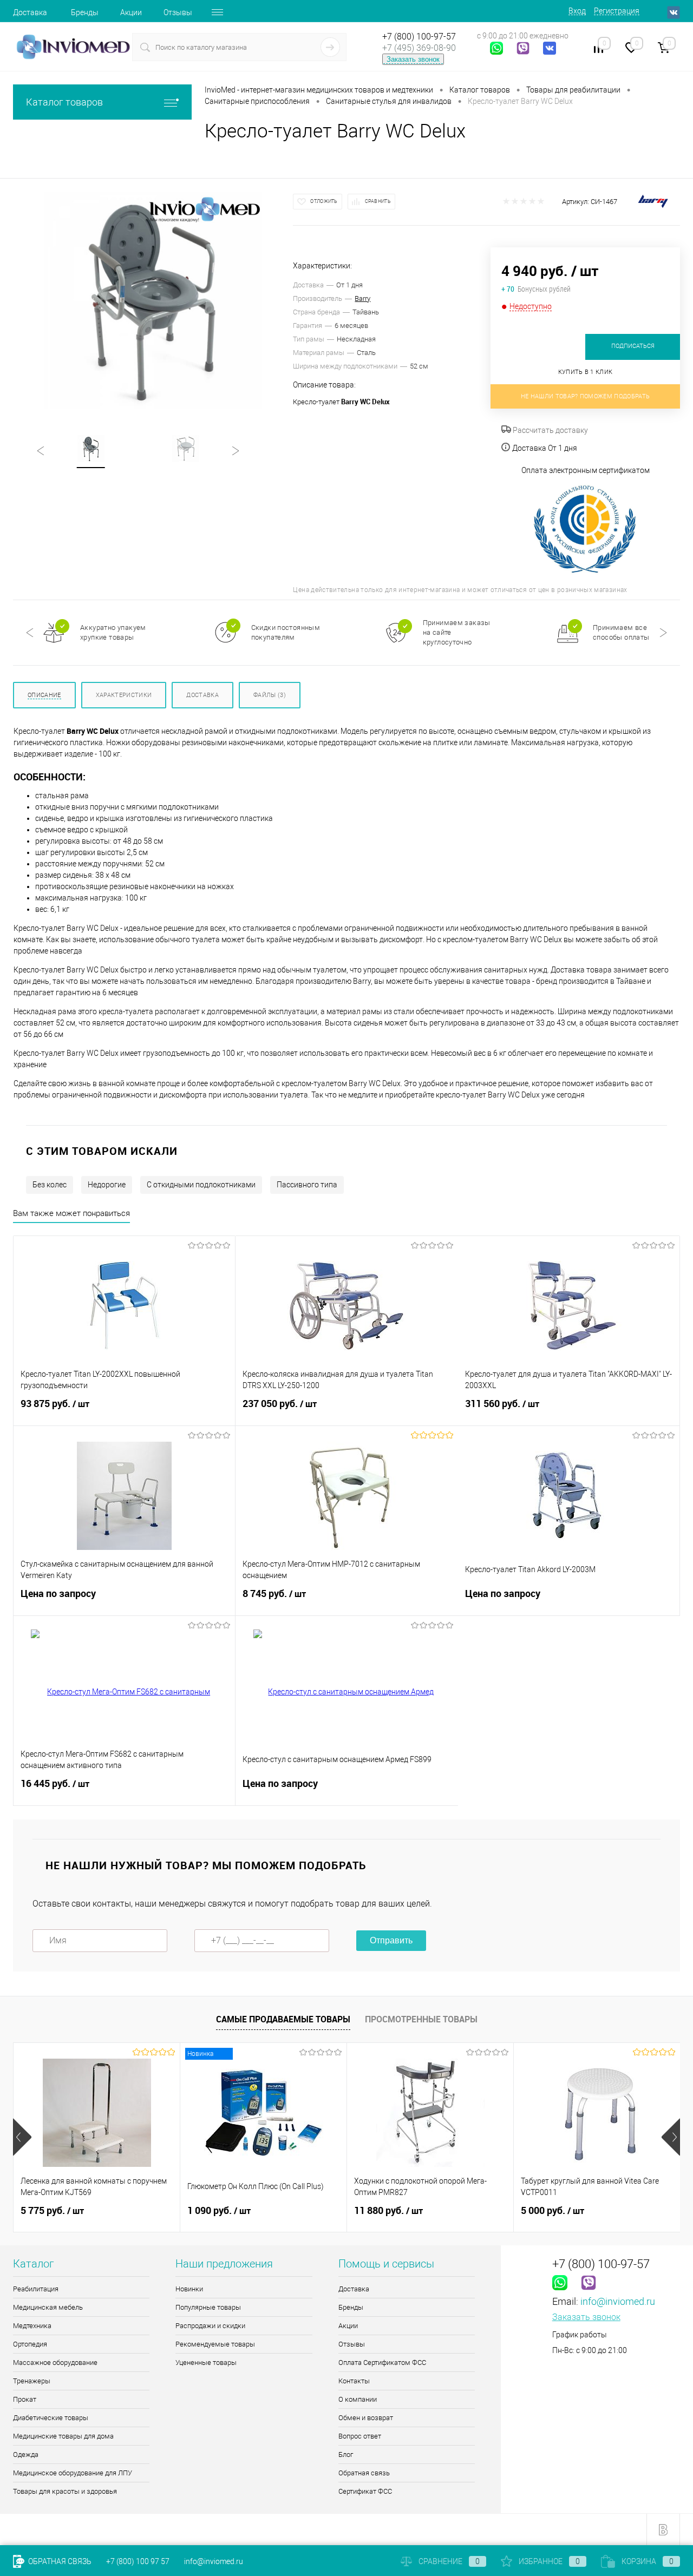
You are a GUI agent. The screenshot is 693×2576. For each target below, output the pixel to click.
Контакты (354, 2381)
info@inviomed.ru (618, 2301)
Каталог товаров (64, 102)
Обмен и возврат (366, 2418)
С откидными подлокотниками (201, 1185)
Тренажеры (32, 2381)
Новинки (189, 2289)
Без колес (50, 1185)
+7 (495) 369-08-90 (419, 48)
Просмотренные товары (421, 2019)
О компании (358, 2399)
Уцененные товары (206, 2363)
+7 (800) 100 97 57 (138, 2561)
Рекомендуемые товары (215, 2344)
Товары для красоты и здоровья (65, 2491)
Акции (131, 12)
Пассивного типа (307, 1185)
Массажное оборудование (55, 2363)
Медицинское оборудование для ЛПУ (73, 2473)
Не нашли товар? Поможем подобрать (586, 396)
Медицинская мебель (48, 2307)
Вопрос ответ (360, 2436)
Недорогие (107, 1185)
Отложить (324, 201)
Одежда (26, 2455)
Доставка (30, 12)
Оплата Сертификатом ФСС (382, 2363)
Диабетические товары (51, 2418)
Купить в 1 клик (586, 372)
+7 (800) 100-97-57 (419, 37)
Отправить (391, 1940)
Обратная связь (364, 2473)
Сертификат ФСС (365, 2491)
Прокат (25, 2399)
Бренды (85, 12)
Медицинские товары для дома (63, 2436)
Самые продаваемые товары (283, 2019)
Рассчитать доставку (550, 430)
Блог (346, 2455)
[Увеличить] (153, 300)
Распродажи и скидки (210, 2326)
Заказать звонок (413, 59)
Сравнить (378, 201)
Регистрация (617, 11)
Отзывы (178, 12)
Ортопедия (30, 2344)
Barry (362, 298)
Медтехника (32, 2326)
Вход (577, 11)
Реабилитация (36, 2289)
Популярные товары (208, 2307)
